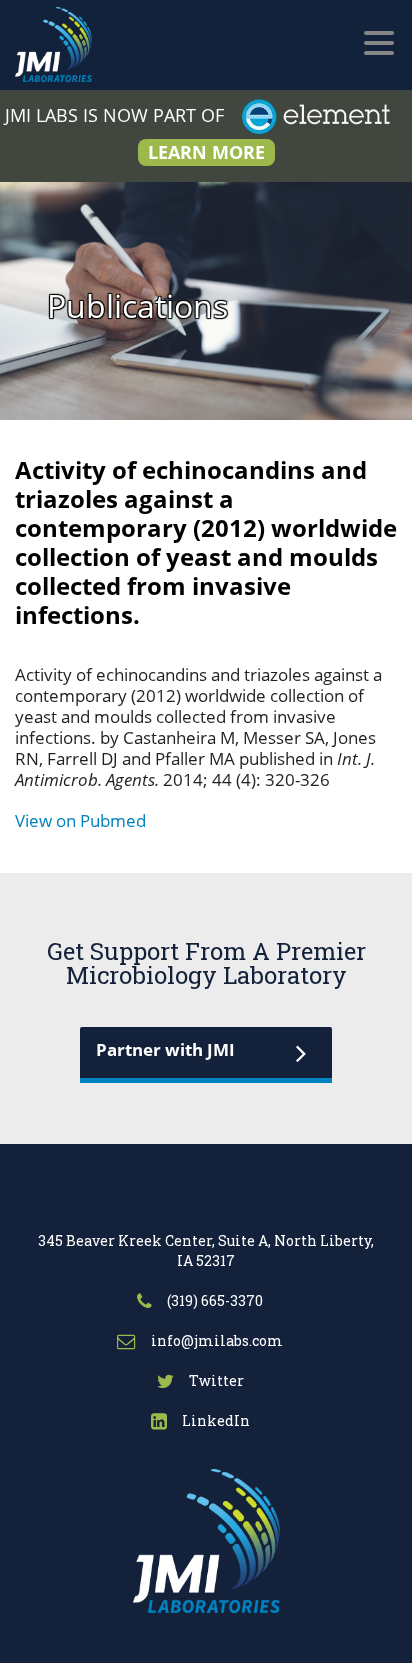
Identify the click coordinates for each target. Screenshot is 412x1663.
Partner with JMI (165, 1049)
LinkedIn (214, 1420)
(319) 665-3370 (213, 1300)
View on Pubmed (80, 820)
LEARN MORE (206, 152)
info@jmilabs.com (215, 1340)
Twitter (215, 1380)
